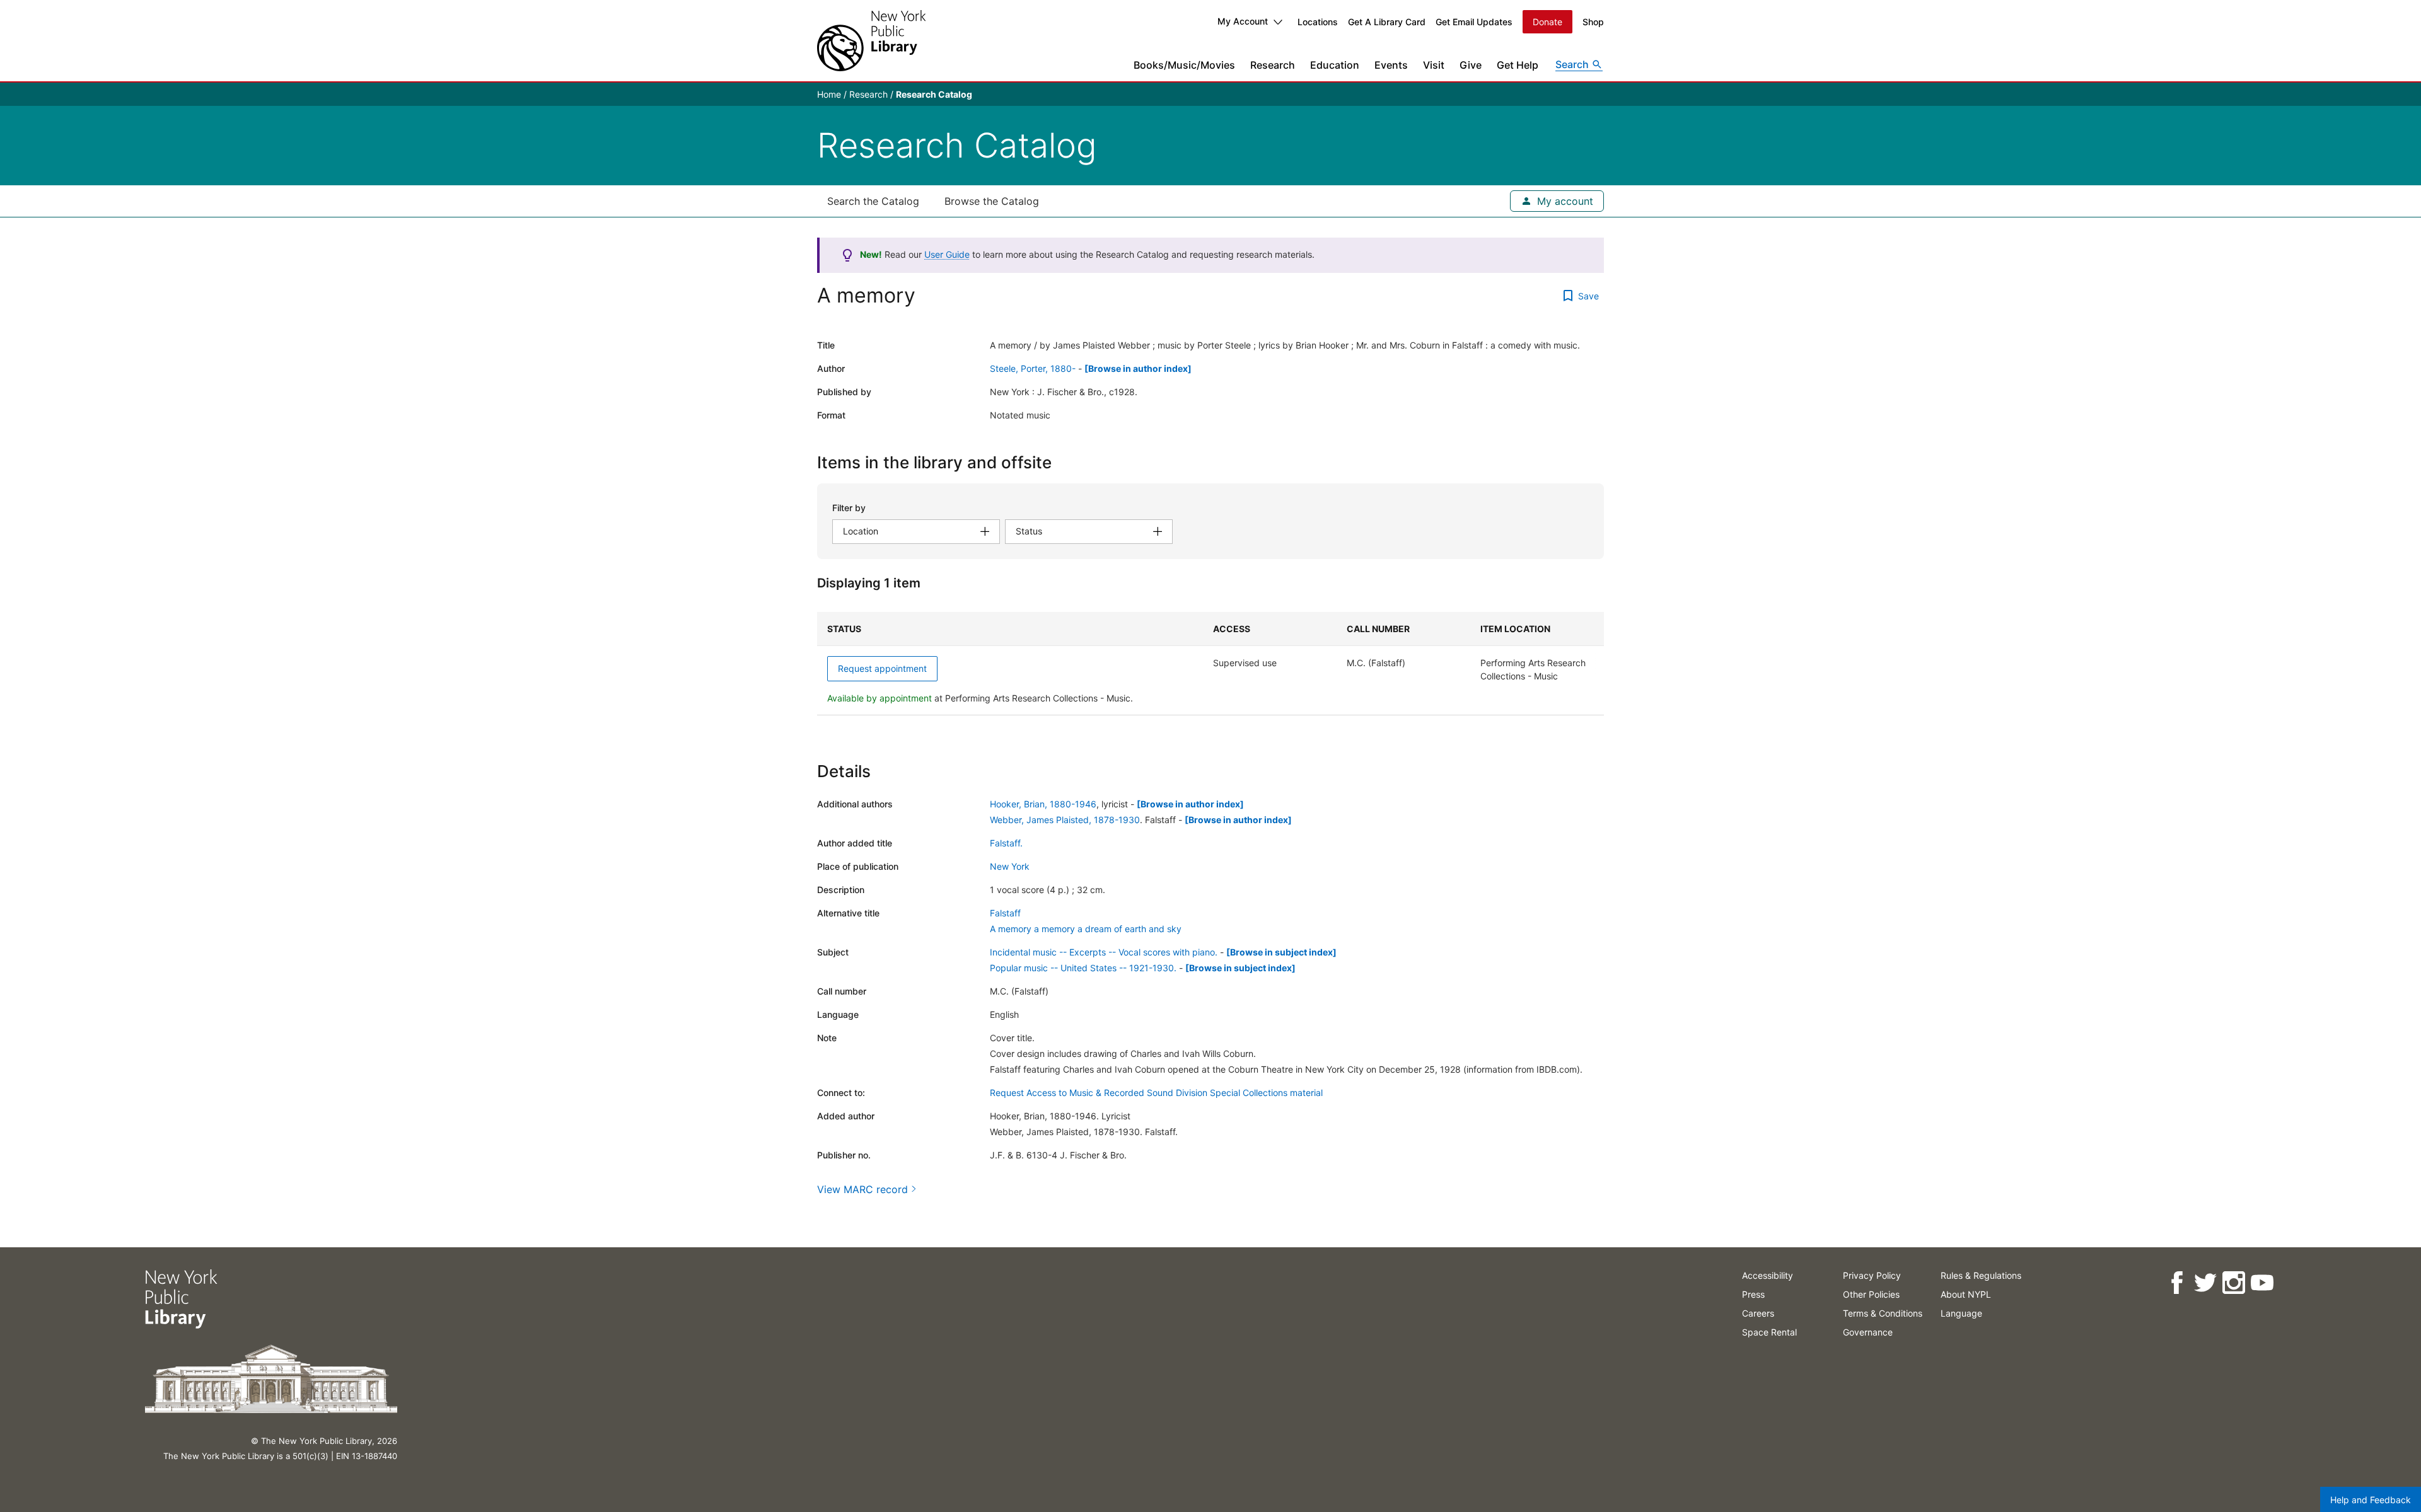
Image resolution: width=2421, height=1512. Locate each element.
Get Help (1518, 65)
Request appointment (882, 668)
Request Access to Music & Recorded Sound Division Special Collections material (1156, 1093)
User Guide (947, 254)
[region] (1210, 664)
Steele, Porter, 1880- (1033, 368)
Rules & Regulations (1981, 1275)
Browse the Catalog (992, 201)
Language (1961, 1313)
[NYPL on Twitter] (2205, 1283)
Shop (1593, 22)
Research (1273, 65)
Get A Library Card (1387, 22)
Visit (1434, 65)
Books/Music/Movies (1184, 65)
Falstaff (1005, 913)
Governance (1868, 1332)
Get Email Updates (1474, 22)
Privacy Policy (1872, 1275)
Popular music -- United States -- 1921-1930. (1083, 968)
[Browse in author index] (1138, 368)
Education (1335, 65)
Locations (1318, 22)
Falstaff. (1006, 843)
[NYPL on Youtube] (2262, 1283)
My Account (1243, 21)
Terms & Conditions (1883, 1313)
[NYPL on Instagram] (2233, 1283)
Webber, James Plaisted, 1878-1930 (1065, 820)
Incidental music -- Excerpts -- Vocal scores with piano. (1104, 952)
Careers (1758, 1313)
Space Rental (1769, 1332)
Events (1391, 65)
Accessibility (1768, 1275)
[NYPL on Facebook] (2177, 1283)
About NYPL (1966, 1294)
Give (1471, 65)
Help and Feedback (2371, 1500)
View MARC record (862, 1189)
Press (1753, 1294)
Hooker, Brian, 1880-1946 (1043, 804)
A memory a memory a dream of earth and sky (1086, 929)
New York (1010, 866)
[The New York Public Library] (871, 41)
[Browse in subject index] (1281, 952)
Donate (1547, 22)
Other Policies (1871, 1294)
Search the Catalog (873, 201)
